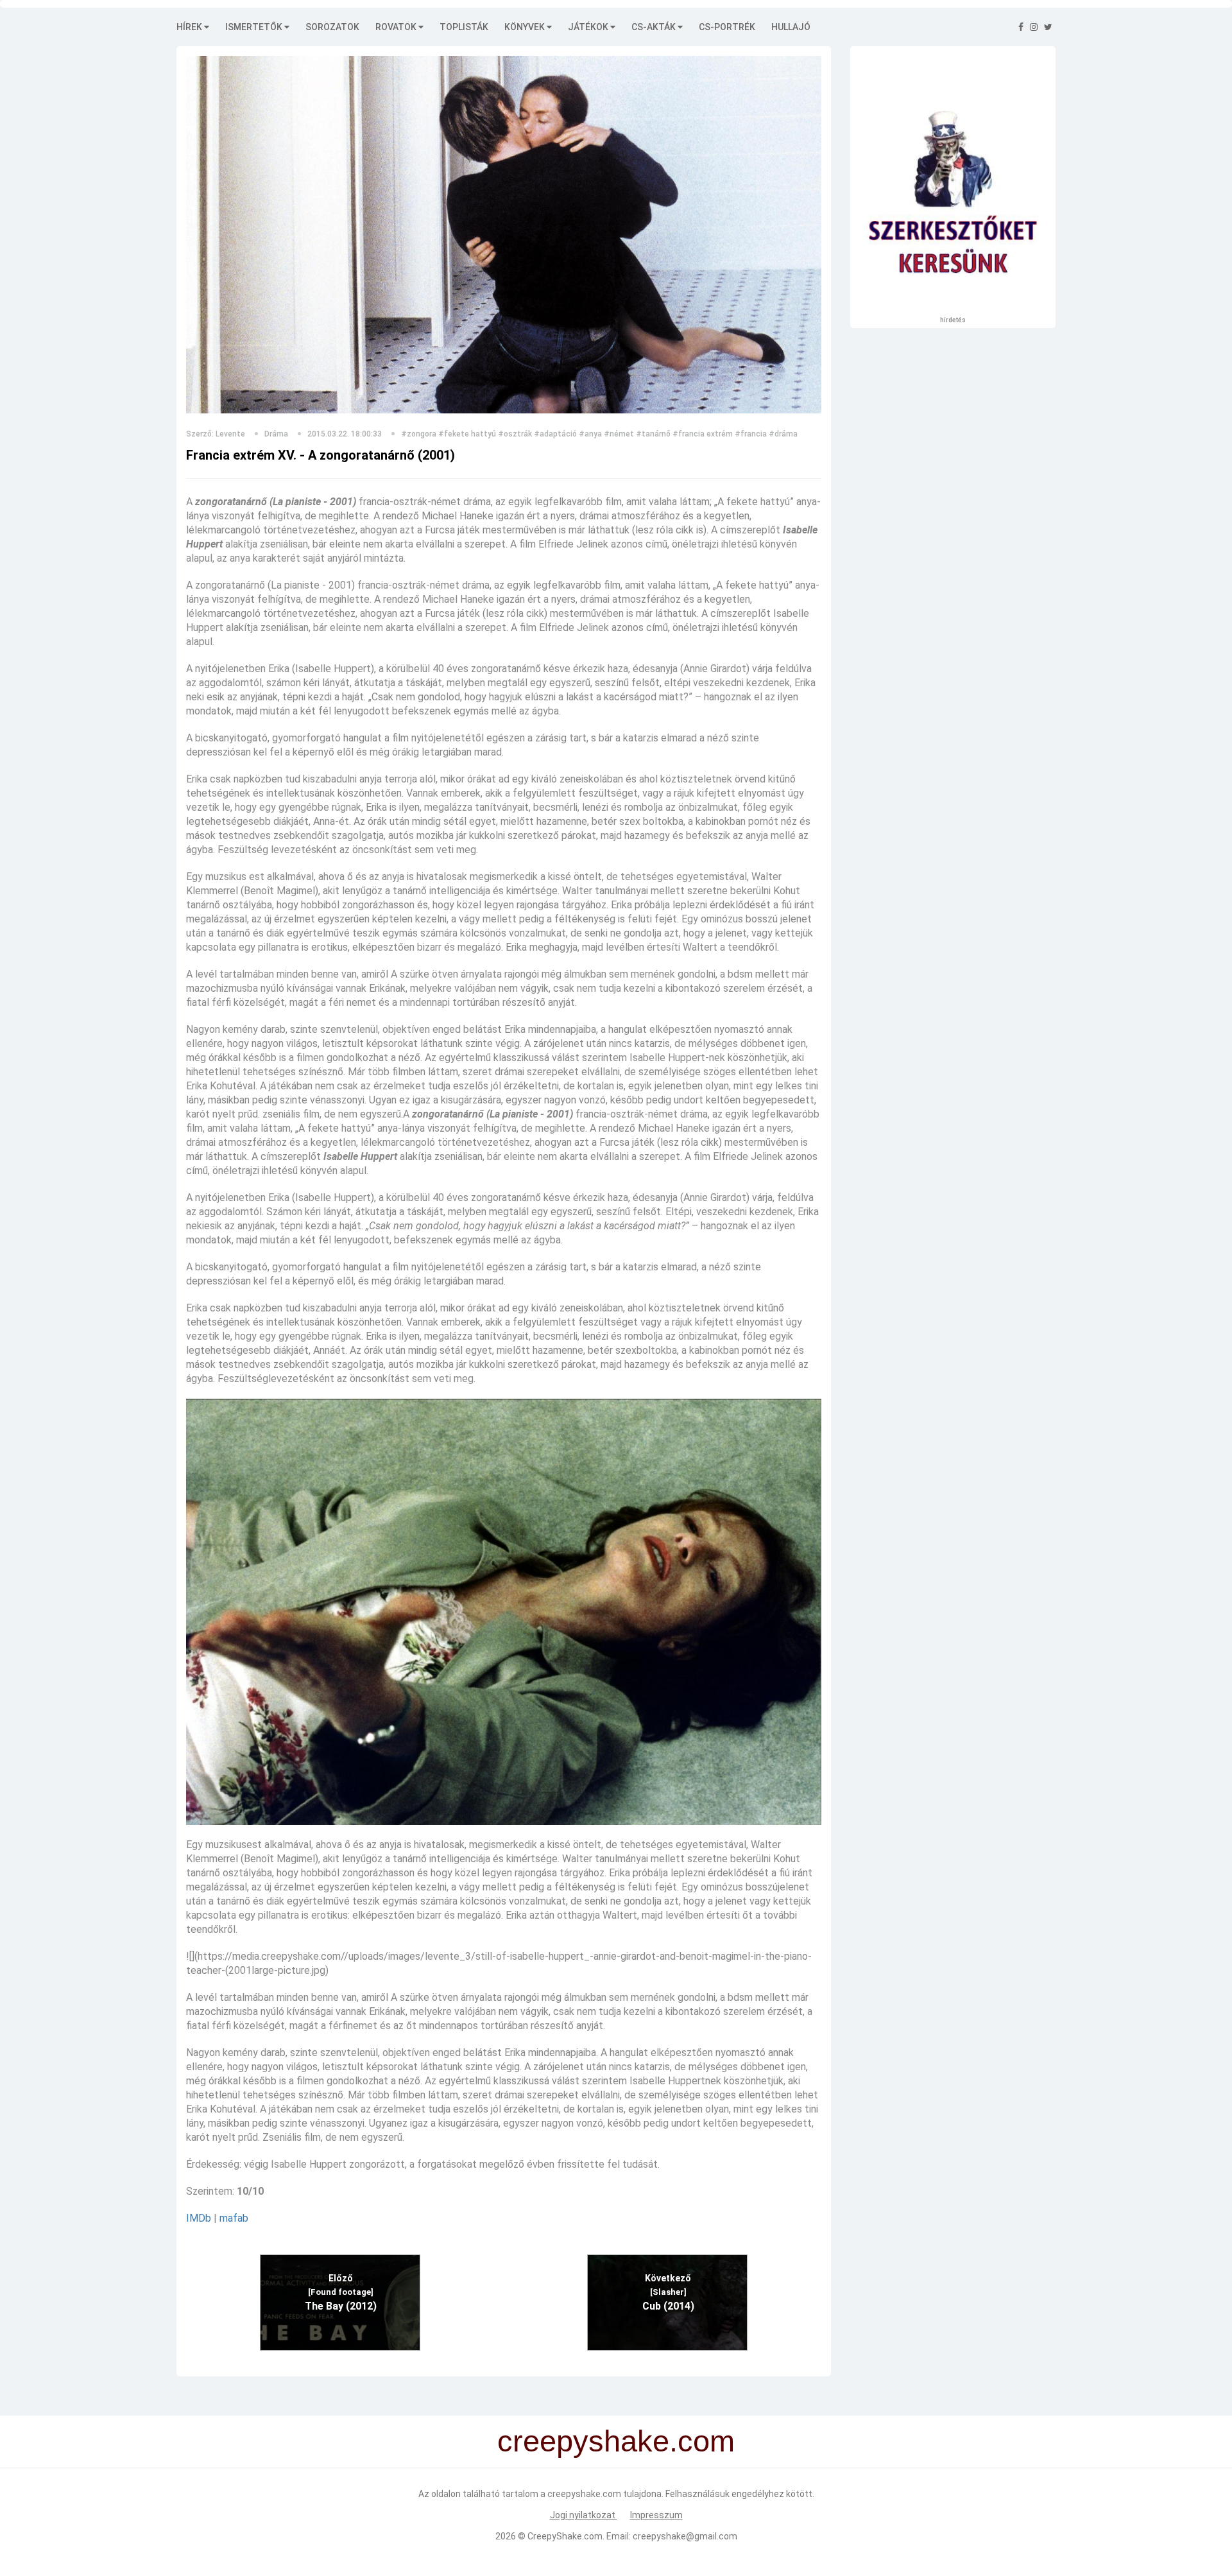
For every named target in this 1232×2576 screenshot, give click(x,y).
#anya (590, 434)
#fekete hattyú (467, 434)
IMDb (199, 2218)
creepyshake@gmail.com (685, 2536)
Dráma (276, 434)
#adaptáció (555, 434)
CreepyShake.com (565, 2536)
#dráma (783, 434)
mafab (234, 2218)
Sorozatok (332, 27)
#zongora (419, 434)
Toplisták (464, 27)
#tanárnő (653, 434)
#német (619, 434)
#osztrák (515, 434)
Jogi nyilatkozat (584, 2515)
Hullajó (791, 27)
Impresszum (656, 2515)
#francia (751, 434)
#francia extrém (703, 434)
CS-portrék (727, 27)
